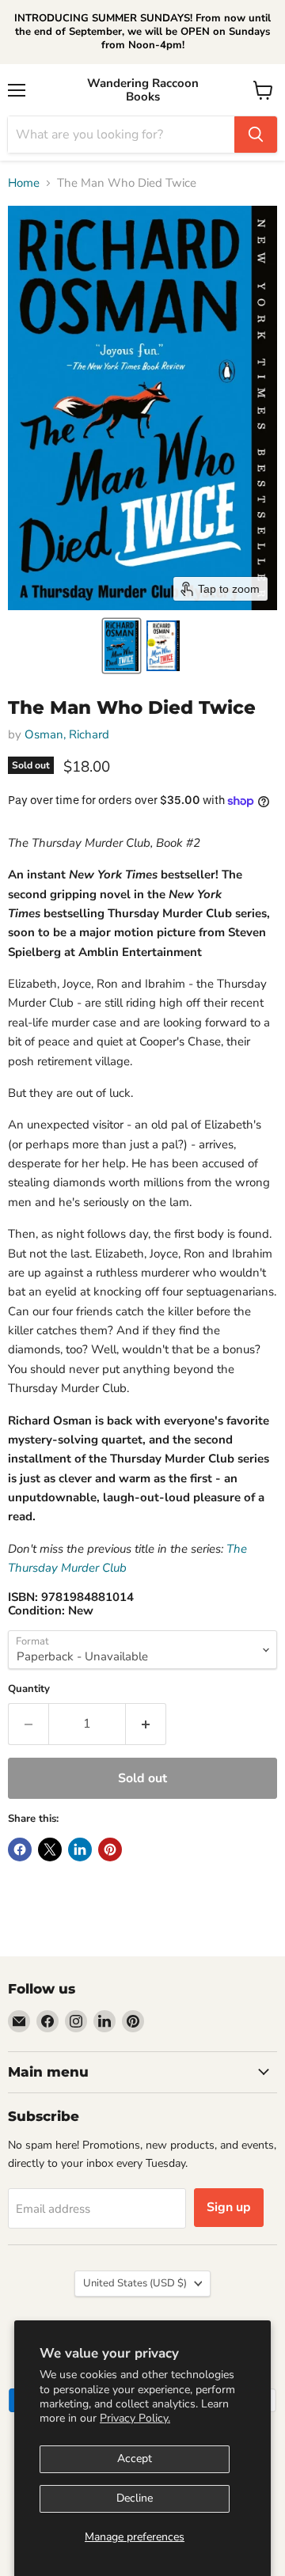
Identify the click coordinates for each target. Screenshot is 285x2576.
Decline (135, 2498)
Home (24, 183)
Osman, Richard (67, 734)
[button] (122, 646)
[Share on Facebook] (20, 1849)
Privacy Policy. (135, 2418)
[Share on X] (50, 1849)
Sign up (229, 2207)
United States (135, 2283)
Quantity (29, 1689)
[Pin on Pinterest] (110, 1849)
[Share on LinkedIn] (80, 1849)
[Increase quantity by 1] (146, 1724)
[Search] (256, 135)
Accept (135, 2458)
